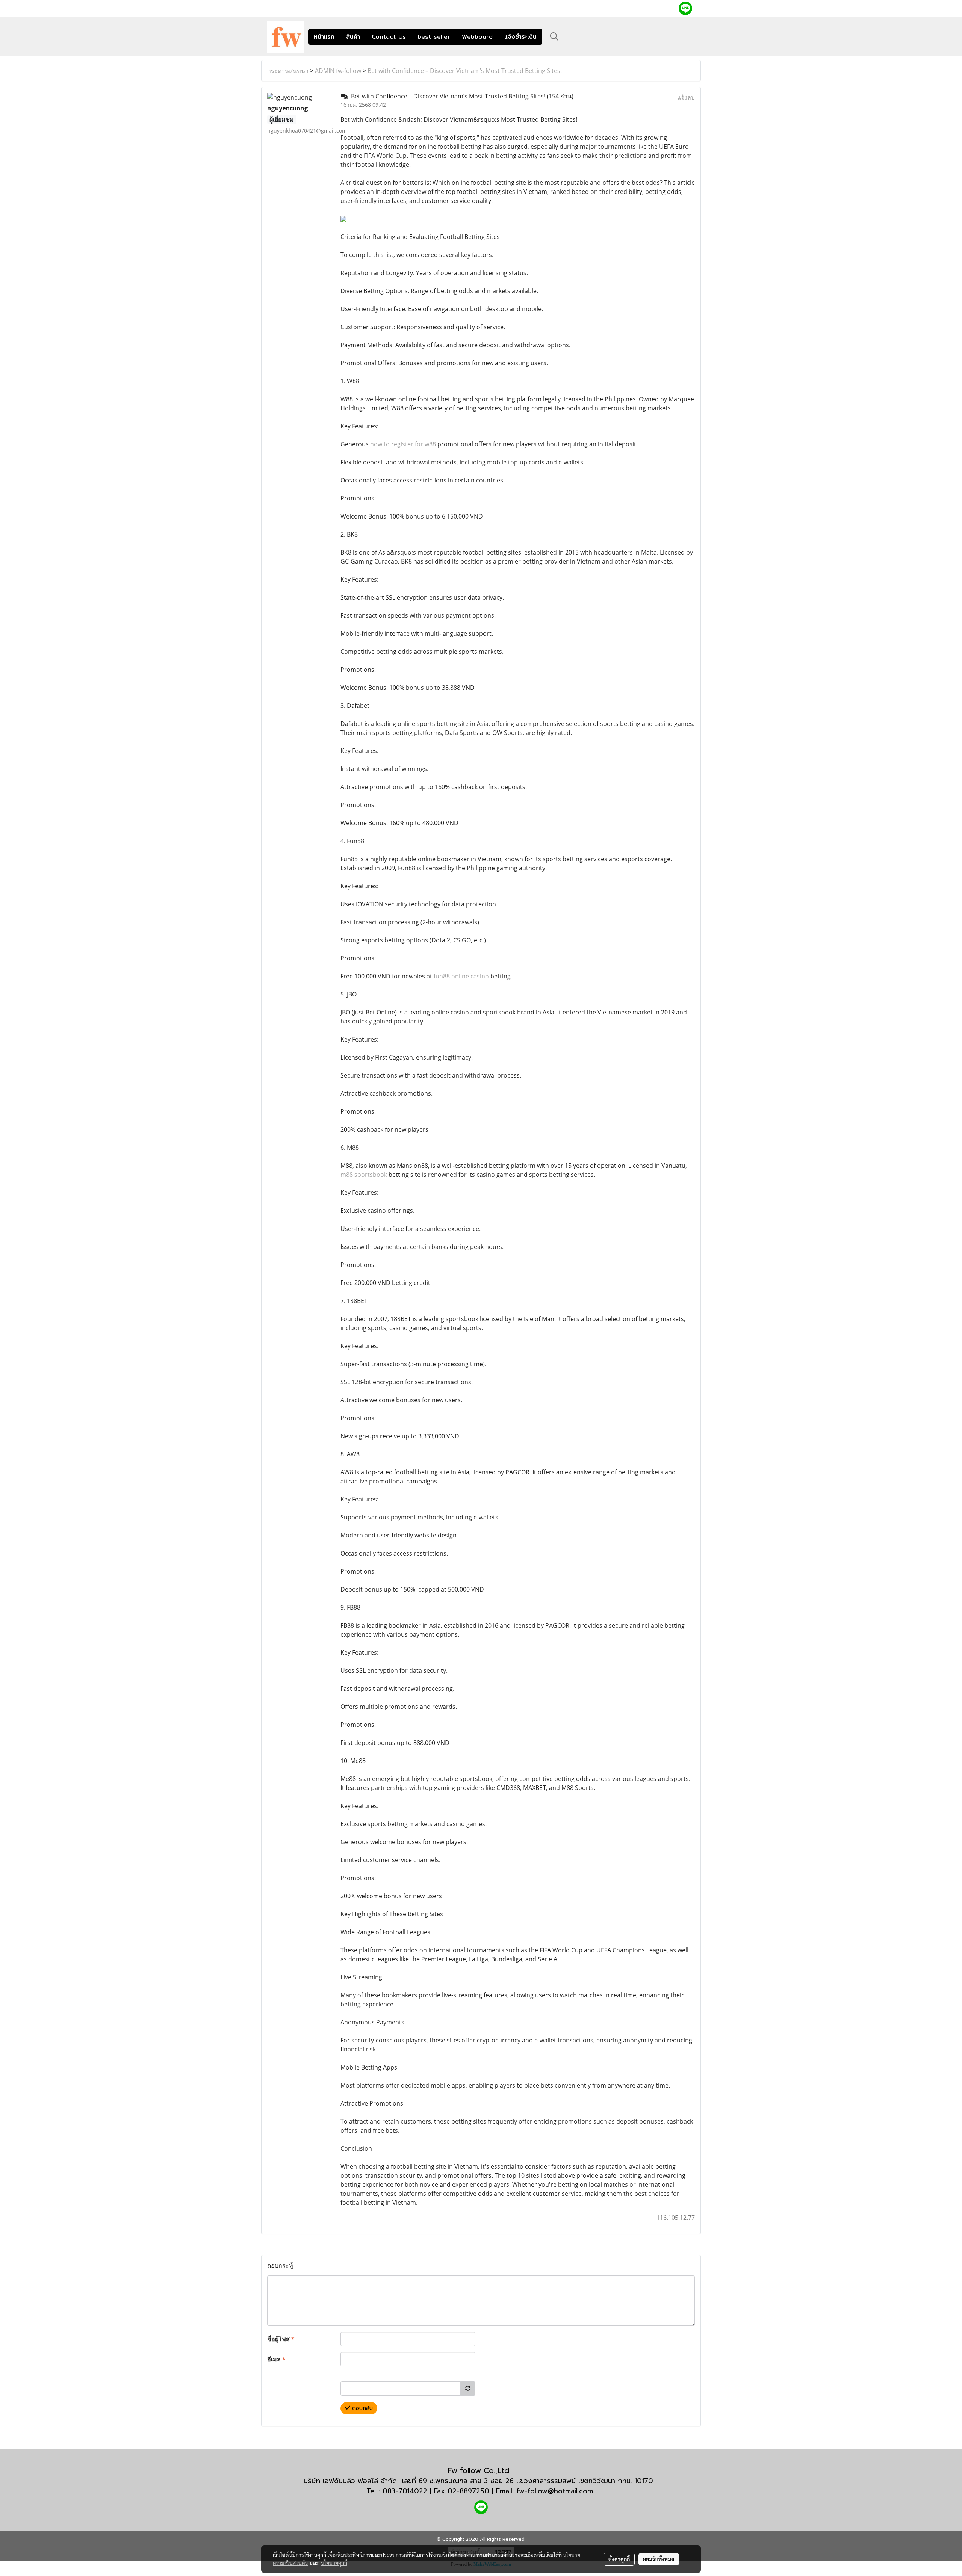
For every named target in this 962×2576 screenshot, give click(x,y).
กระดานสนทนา (288, 71)
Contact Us (389, 37)
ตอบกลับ (362, 2408)
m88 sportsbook (364, 1175)
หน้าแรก (324, 37)
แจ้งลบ (686, 97)
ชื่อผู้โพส (281, 2339)
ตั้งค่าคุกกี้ (619, 2559)
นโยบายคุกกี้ (334, 2563)
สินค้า (353, 37)
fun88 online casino (461, 976)
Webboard (477, 37)
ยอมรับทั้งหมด (659, 2559)
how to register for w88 (403, 444)
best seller (434, 37)
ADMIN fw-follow (338, 71)
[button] (554, 36)
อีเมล (276, 2359)
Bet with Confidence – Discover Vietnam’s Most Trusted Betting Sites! (465, 71)
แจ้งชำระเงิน (520, 37)
